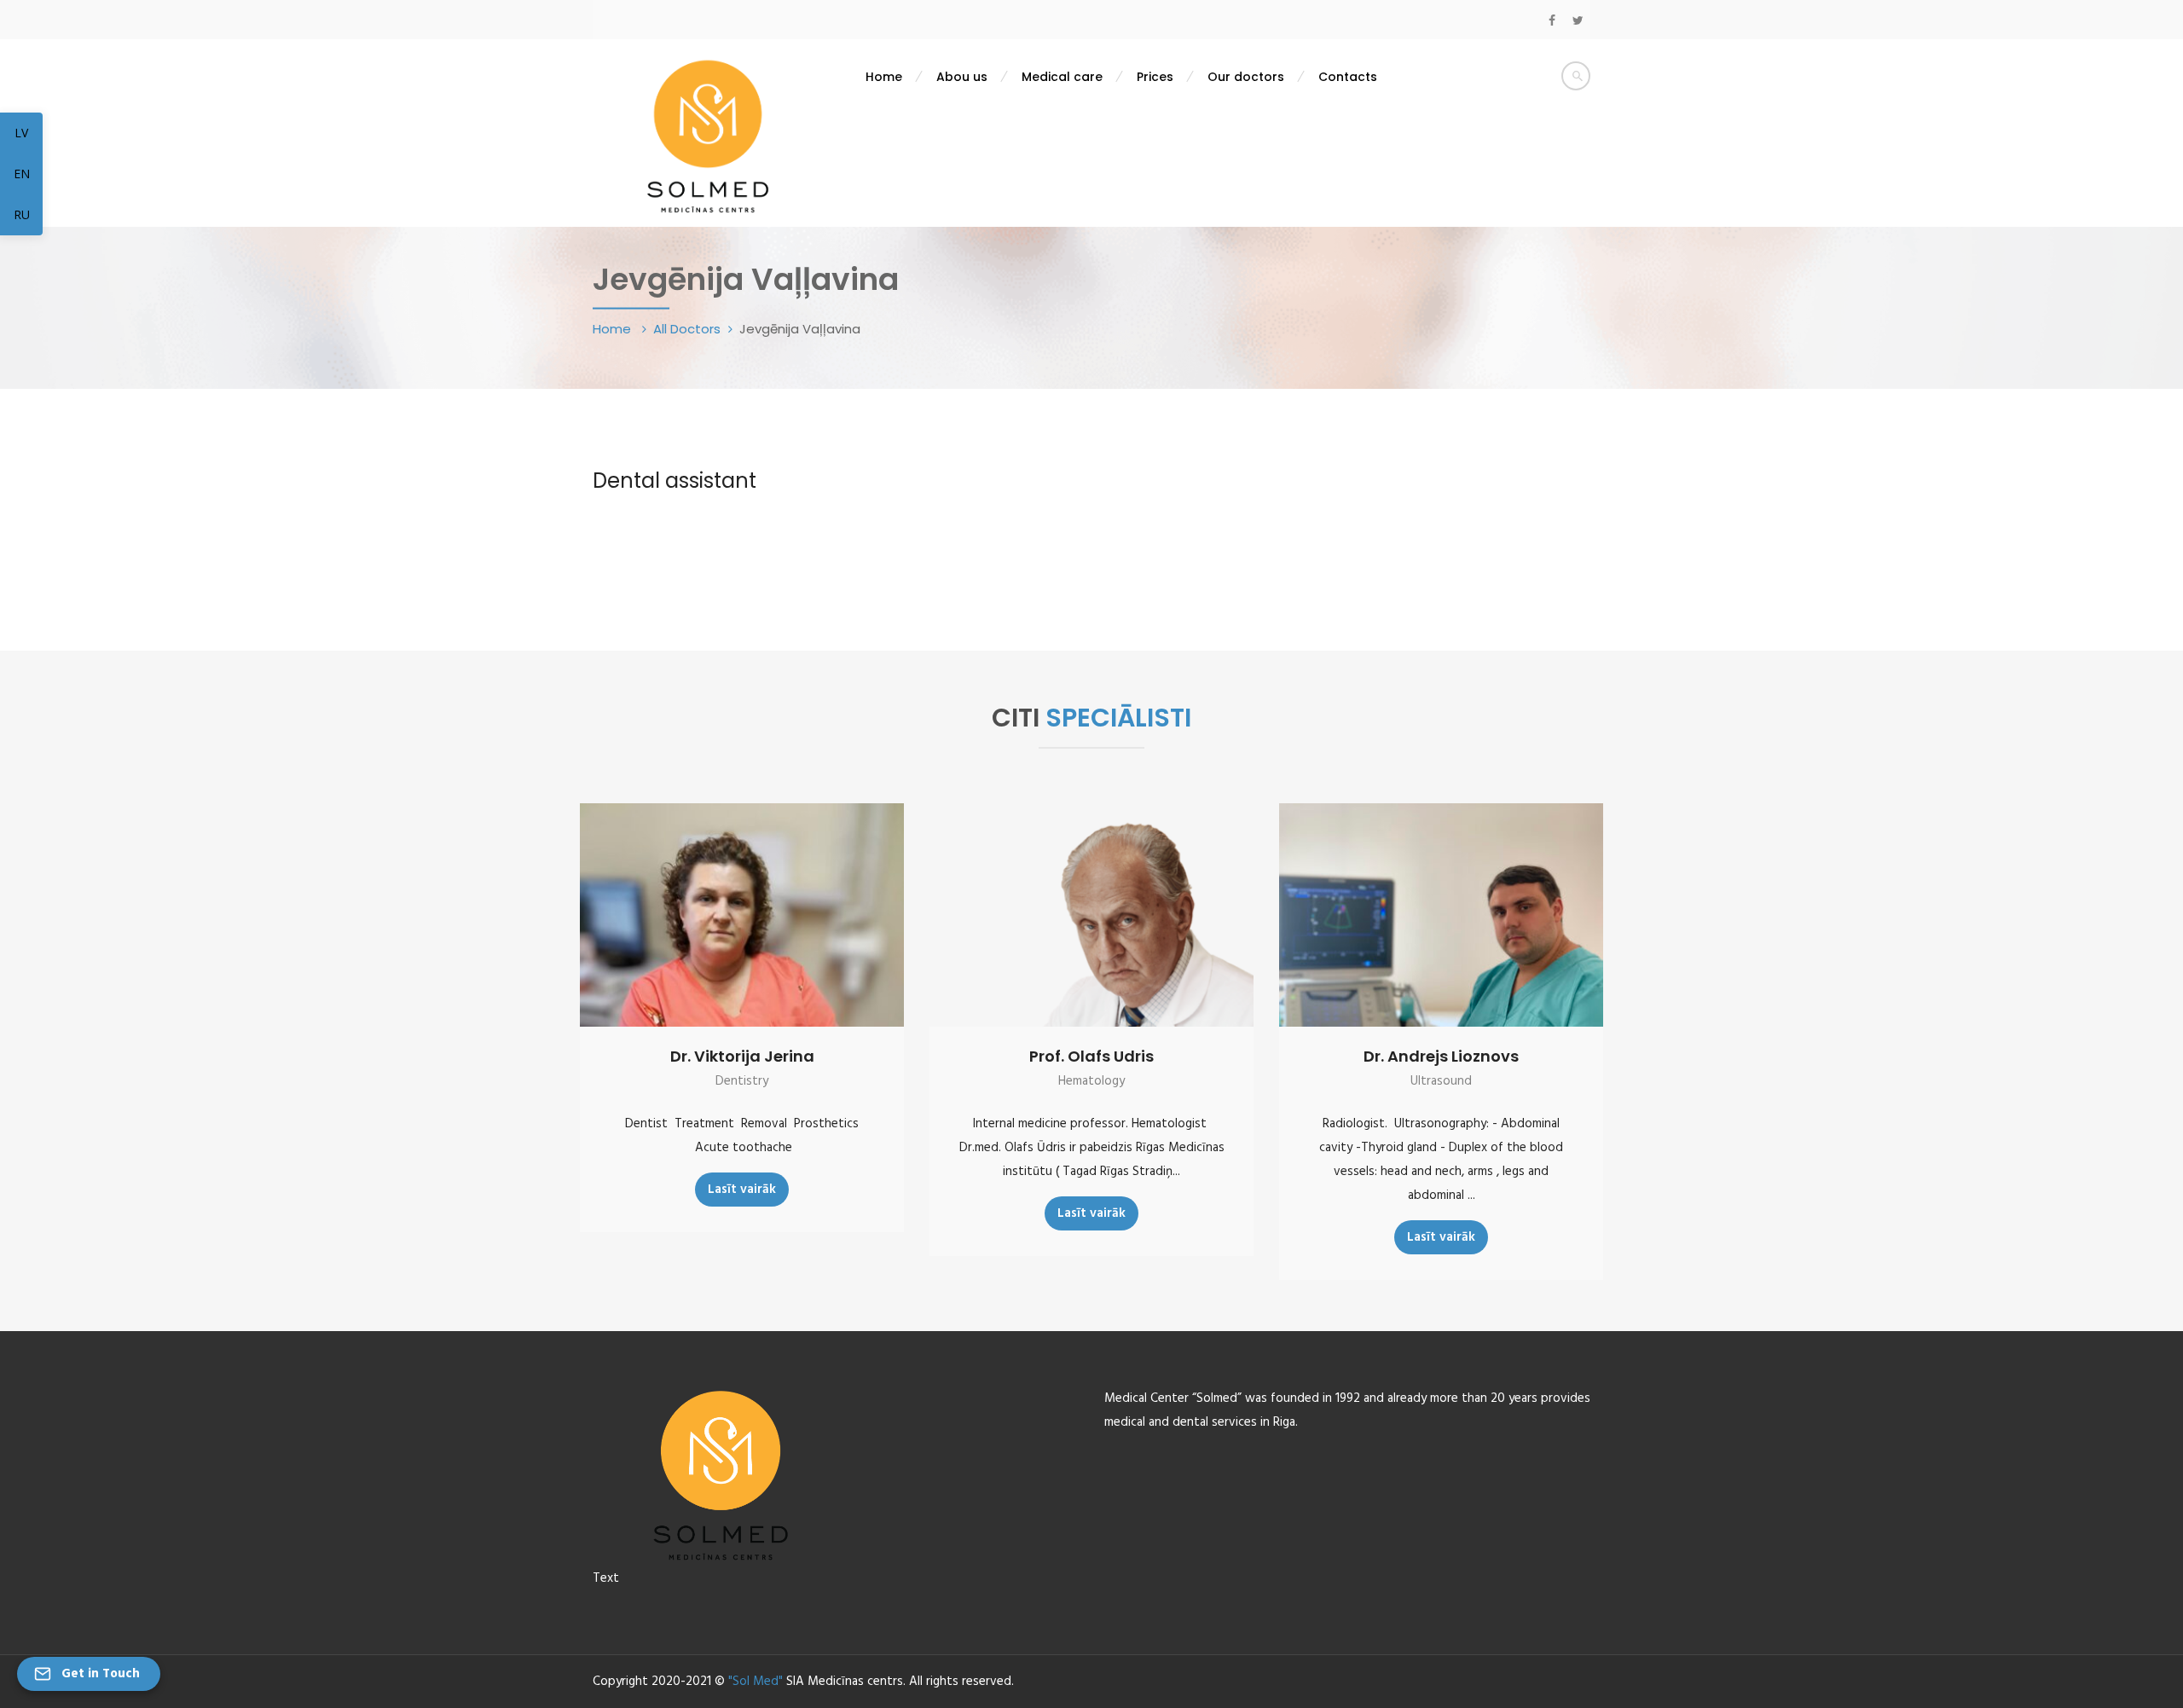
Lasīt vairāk (742, 1190)
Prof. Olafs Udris (1091, 1056)
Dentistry (742, 1081)
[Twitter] (1578, 20)
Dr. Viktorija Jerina (742, 1056)
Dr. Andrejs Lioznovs (1441, 1056)
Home (614, 329)
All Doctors (687, 329)
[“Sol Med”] (708, 135)
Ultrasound (1441, 1081)
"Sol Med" (756, 1682)
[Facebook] (1552, 20)
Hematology (1091, 1081)
